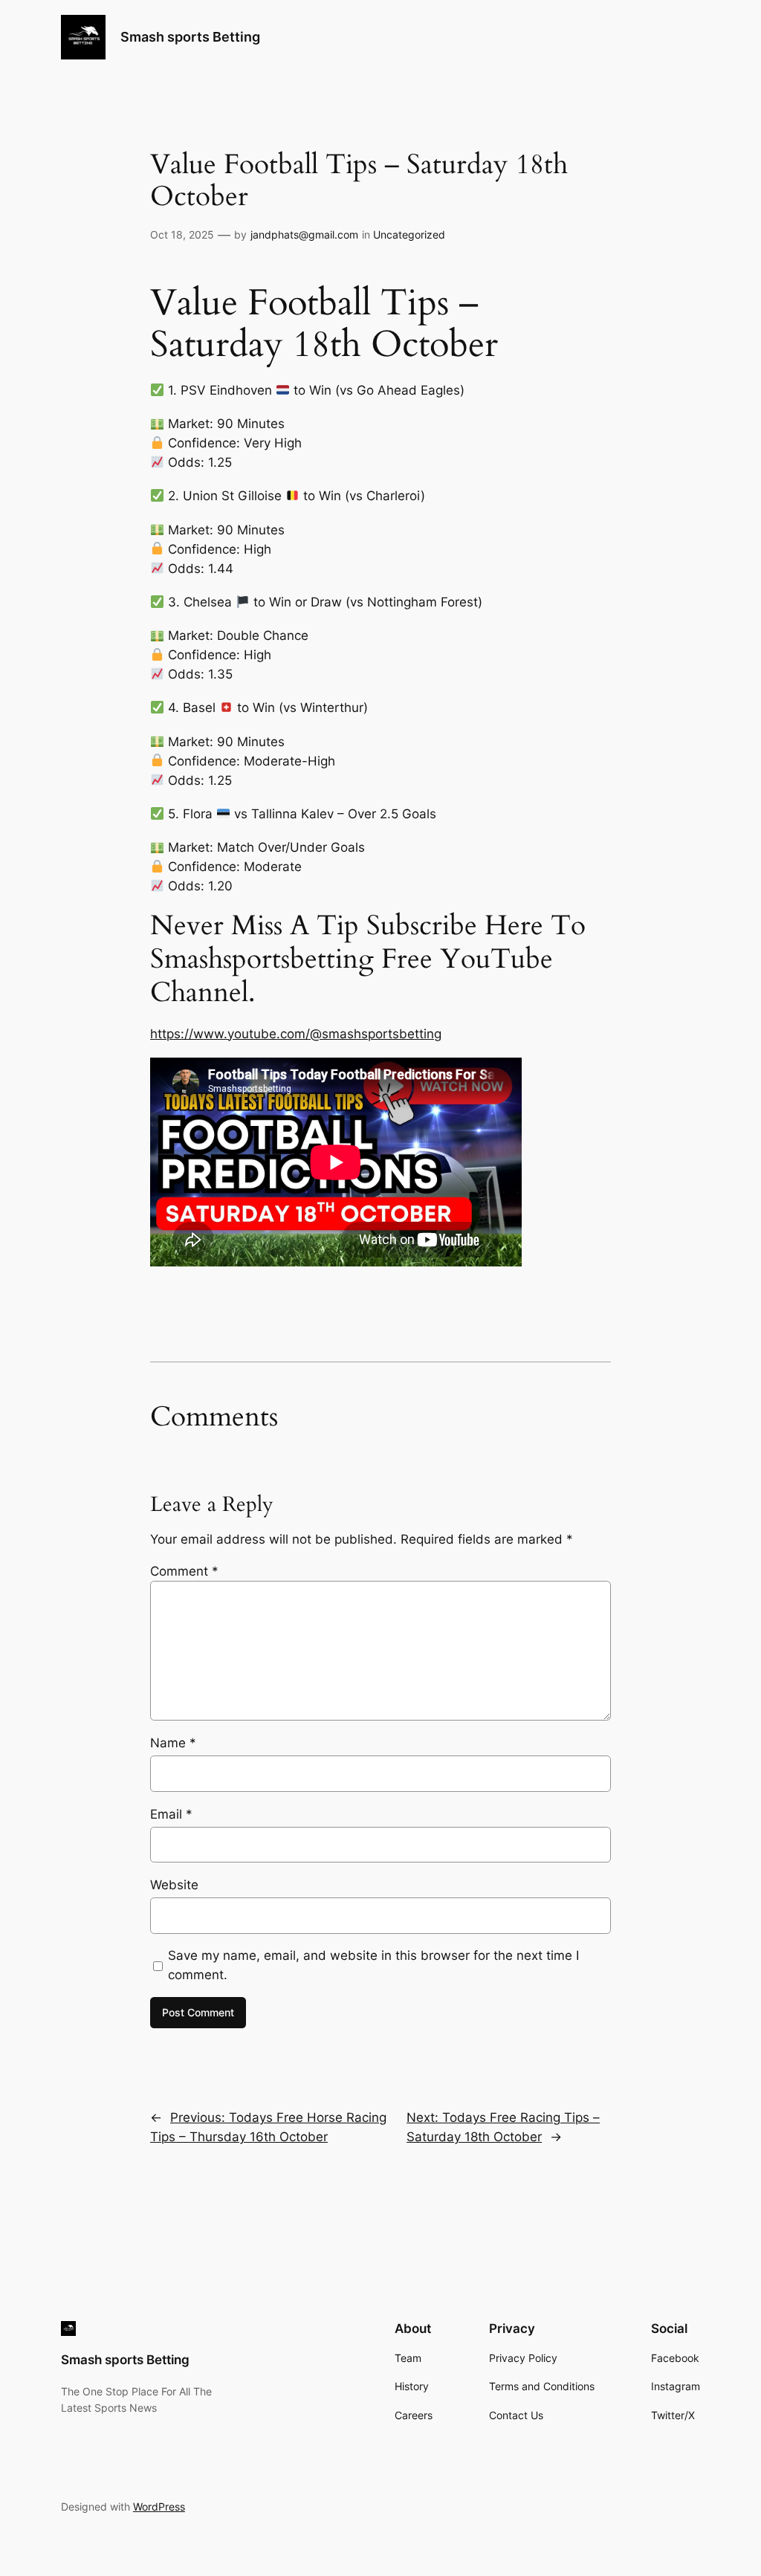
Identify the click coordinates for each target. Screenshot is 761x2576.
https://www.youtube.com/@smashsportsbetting (296, 1034)
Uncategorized (409, 234)
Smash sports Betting (190, 37)
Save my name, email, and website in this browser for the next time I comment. (373, 1965)
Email (171, 1814)
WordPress (159, 2507)
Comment (184, 1571)
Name (173, 1743)
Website (174, 1885)
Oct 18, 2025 (182, 234)
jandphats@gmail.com (304, 234)
